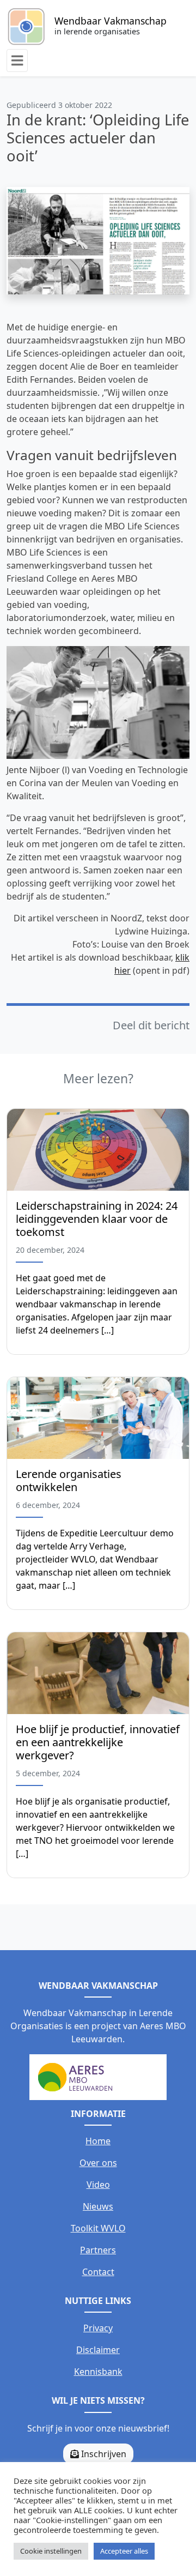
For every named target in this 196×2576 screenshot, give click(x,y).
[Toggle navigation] (17, 61)
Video (98, 2185)
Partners (98, 2250)
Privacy (98, 2328)
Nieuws (98, 2206)
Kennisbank (98, 2372)
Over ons (98, 2163)
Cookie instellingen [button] (51, 2551)
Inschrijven (103, 2454)
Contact (98, 2272)
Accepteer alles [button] (124, 2551)
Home (98, 2141)
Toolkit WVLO (98, 2228)
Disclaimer (98, 2350)
